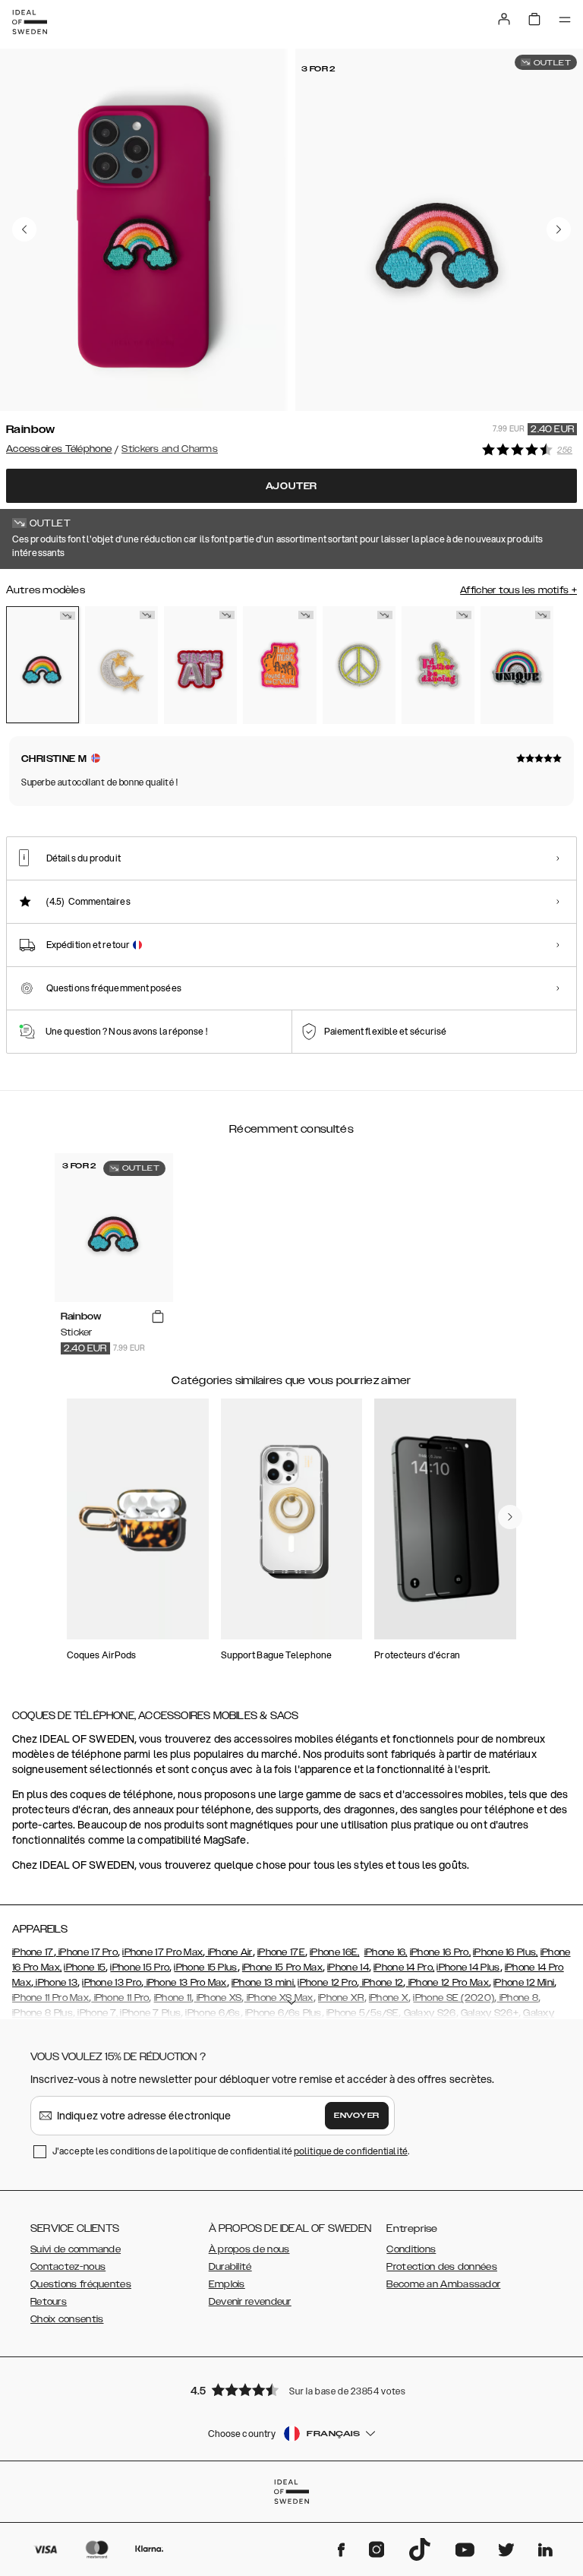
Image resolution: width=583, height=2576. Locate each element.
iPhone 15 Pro (140, 1968)
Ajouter (292, 486)
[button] (291, 2390)
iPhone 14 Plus (468, 1968)
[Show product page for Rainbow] (43, 665)
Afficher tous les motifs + (518, 590)
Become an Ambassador (443, 2284)
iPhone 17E (281, 1952)
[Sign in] (504, 19)
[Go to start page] (30, 22)
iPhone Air (228, 1952)
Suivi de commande (76, 2249)
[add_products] (158, 1317)
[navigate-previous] (510, 1517)
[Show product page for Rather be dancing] (438, 665)
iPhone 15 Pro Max (282, 1968)
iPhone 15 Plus (205, 1968)
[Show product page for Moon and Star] (121, 665)
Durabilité (230, 2267)
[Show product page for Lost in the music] (279, 665)
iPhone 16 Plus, (506, 1952)
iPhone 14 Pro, (404, 1968)
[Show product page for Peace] (359, 665)
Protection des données (442, 2267)
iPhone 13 (55, 1983)
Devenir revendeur (250, 2302)
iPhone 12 (381, 1983)
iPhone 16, (386, 1952)
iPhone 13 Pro (112, 1983)
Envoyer (357, 2116)
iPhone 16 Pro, (440, 1952)
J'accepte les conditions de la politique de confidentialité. (231, 2151)
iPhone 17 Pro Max (162, 1952)
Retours (49, 2302)
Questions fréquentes (81, 2284)
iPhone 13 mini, (264, 1983)
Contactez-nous (68, 2267)
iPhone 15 (85, 1968)
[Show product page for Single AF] (200, 665)
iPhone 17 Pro (87, 1952)
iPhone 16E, (334, 1952)
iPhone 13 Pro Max (185, 1983)
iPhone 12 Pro (327, 1983)
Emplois (227, 2284)
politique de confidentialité (351, 2151)
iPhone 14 (348, 1968)
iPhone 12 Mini (524, 1983)
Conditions (411, 2249)
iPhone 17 (33, 1952)
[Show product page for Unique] (517, 665)
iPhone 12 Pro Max (447, 1983)
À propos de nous (249, 2249)
